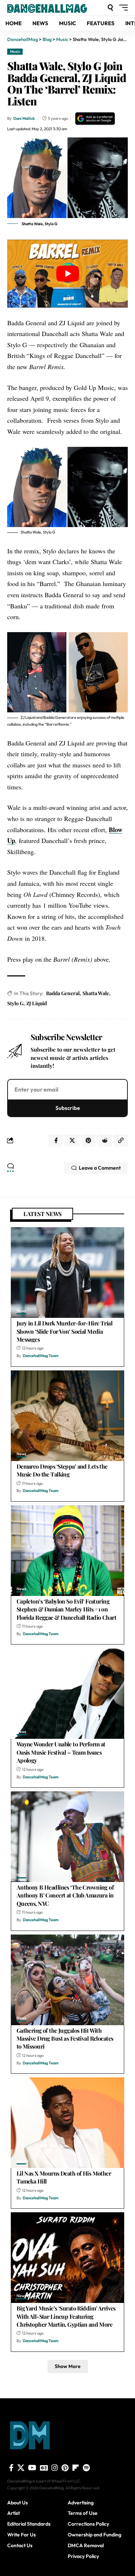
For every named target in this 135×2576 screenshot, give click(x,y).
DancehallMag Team (41, 1356)
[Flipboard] (76, 2468)
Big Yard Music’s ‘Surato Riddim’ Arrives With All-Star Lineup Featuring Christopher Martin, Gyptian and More (66, 2316)
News (21, 1311)
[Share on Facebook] (56, 1140)
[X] (21, 2468)
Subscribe (68, 1108)
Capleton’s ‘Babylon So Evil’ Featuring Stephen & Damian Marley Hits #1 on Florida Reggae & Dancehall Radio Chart (66, 1609)
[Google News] (44, 2468)
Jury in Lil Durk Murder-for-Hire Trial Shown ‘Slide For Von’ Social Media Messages (64, 1331)
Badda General (63, 993)
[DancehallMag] (56, 8)
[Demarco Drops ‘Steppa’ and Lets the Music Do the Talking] (67, 1416)
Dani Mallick (24, 118)
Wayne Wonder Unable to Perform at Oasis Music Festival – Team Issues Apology (61, 1752)
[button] (110, 8)
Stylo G (15, 1003)
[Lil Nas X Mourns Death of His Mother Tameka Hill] (67, 2123)
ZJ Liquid (37, 1003)
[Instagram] (55, 2468)
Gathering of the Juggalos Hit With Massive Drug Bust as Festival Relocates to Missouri (65, 2038)
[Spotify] (86, 2468)
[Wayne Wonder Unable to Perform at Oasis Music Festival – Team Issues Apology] (67, 1693)
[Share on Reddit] (104, 1140)
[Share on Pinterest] (88, 1140)
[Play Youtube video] (67, 273)
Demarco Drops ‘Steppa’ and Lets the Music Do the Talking (62, 1470)
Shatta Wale (96, 993)
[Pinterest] (65, 2468)
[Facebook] (11, 2468)
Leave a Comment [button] (100, 1168)
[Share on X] (72, 1140)
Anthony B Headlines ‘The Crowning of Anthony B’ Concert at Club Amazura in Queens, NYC (65, 1895)
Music (15, 51)
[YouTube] (32, 2468)
